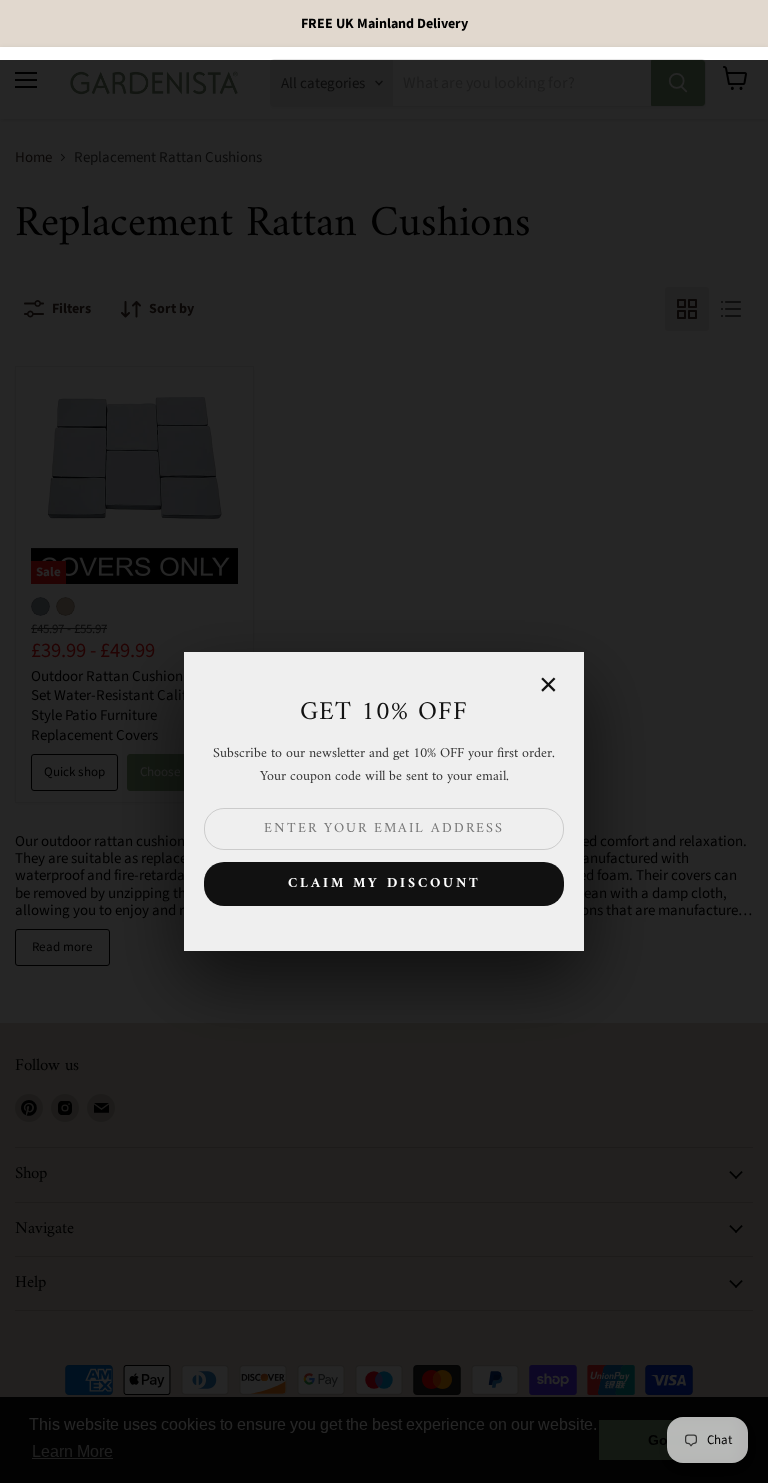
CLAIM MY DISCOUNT (384, 883)
